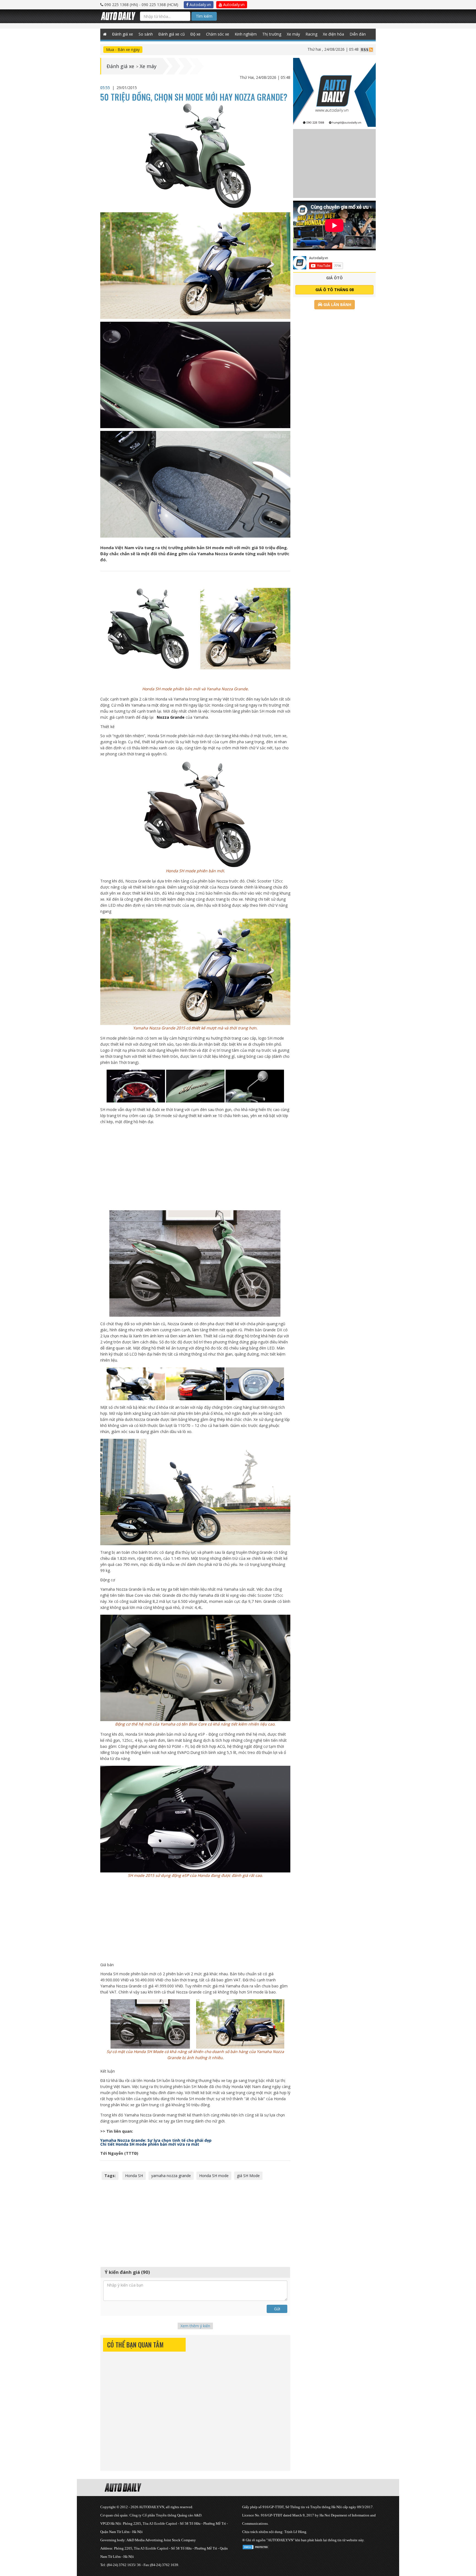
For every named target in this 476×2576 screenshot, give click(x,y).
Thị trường (272, 34)
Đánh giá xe (123, 34)
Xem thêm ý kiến (195, 2326)
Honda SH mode (214, 2176)
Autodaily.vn (200, 5)
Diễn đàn (358, 34)
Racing (311, 34)
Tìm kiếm (204, 16)
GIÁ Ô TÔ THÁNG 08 (335, 290)
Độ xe (195, 34)
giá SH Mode (248, 2176)
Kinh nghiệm (246, 34)
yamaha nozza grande (171, 2176)
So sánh (146, 34)
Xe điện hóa (333, 34)
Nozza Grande (171, 717)
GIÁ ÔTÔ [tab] (334, 278)
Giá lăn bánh (337, 304)
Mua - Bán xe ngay (123, 49)
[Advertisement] (195, 1168)
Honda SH (134, 2176)
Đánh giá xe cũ (172, 34)
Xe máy (293, 34)
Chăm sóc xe (218, 34)
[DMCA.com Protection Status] (256, 2546)
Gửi (277, 2309)
